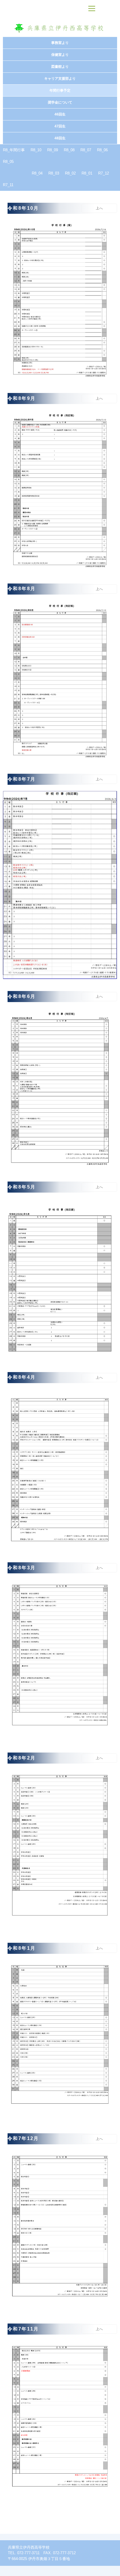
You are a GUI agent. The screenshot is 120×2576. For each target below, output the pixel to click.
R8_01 (87, 173)
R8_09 (53, 150)
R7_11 (8, 185)
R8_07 (86, 150)
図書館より (60, 67)
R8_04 (37, 173)
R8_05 (8, 162)
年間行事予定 (60, 90)
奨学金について (60, 102)
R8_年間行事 (14, 150)
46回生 (60, 114)
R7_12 (104, 173)
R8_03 (54, 173)
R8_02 (70, 173)
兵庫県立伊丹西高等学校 (60, 28)
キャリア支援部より (60, 79)
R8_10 (36, 150)
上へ (99, 208)
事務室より (60, 43)
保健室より (60, 55)
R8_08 (69, 150)
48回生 (60, 138)
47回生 (60, 126)
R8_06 (102, 150)
